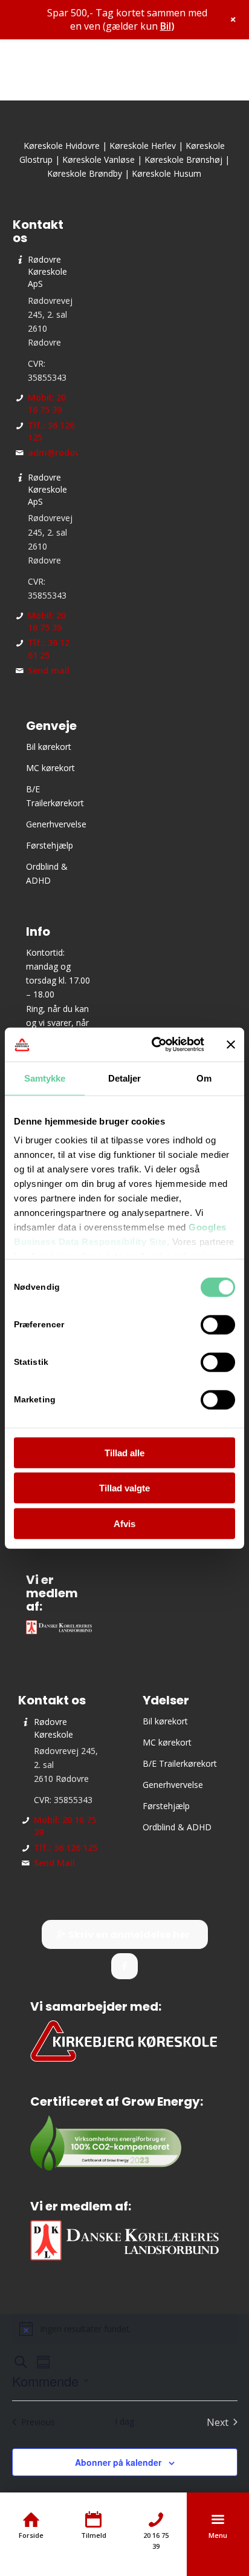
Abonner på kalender (118, 2462)
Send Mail (54, 1863)
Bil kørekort (49, 747)
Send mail (49, 670)
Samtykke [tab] (45, 1078)
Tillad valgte (124, 1488)
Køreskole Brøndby (85, 173)
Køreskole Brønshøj (183, 159)
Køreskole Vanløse (99, 159)
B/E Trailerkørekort (180, 1763)
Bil (166, 26)
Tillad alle (124, 1452)
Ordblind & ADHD (177, 1827)
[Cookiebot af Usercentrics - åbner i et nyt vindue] (154, 1045)
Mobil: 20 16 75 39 (47, 403)
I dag (124, 2421)
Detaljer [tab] (125, 1078)
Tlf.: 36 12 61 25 (49, 649)
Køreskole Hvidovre (62, 146)
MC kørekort (50, 768)
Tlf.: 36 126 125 (66, 1848)
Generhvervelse (56, 824)
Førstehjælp (50, 845)
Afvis (124, 1523)
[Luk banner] (231, 1045)
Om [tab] (204, 1078)
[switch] (218, 1324)
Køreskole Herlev (143, 146)
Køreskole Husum (167, 173)
